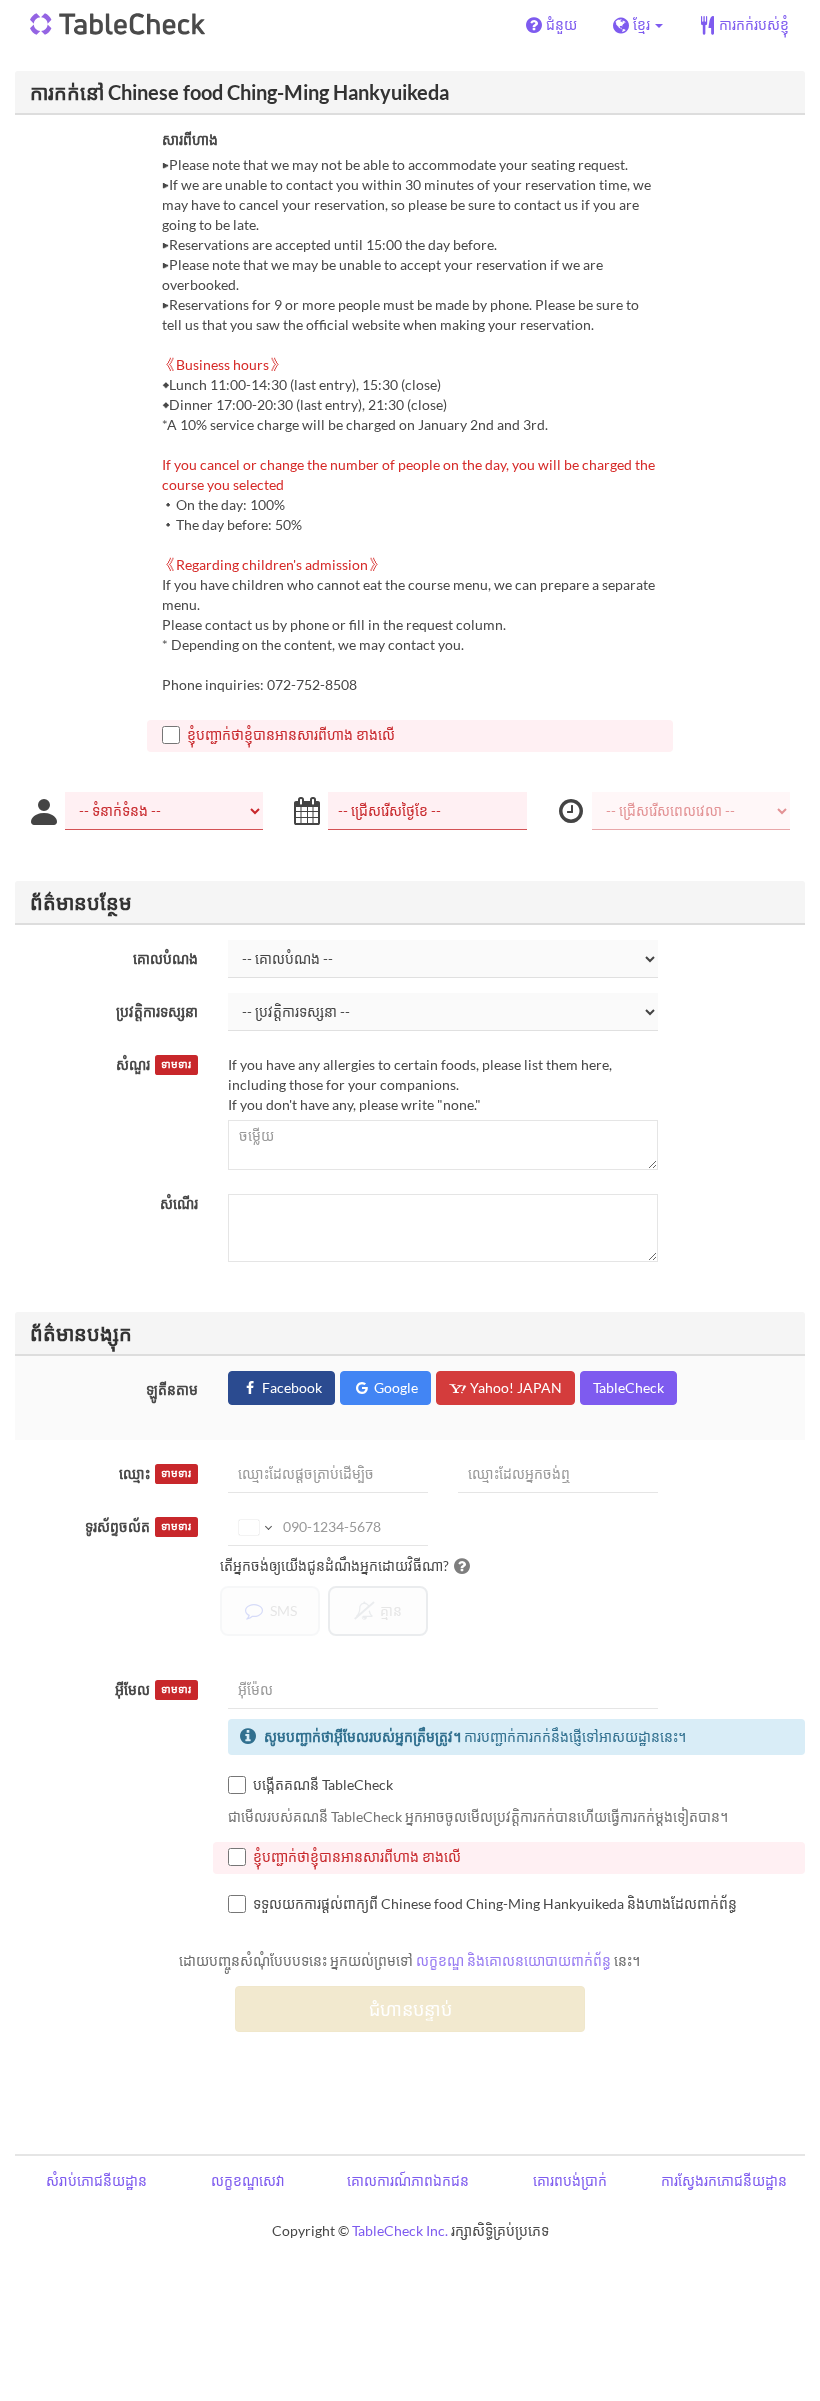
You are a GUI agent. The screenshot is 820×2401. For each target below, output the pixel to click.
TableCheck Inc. (400, 2230)
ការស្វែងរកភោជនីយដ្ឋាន (724, 2180)
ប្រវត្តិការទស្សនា (157, 1011)
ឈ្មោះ (155, 1473)
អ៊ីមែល (153, 1689)
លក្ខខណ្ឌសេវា (248, 2180)
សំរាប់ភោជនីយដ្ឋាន (96, 2180)
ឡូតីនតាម (172, 1389)
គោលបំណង (165, 958)
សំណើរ (179, 1203)
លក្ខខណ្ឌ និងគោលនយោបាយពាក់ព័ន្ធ (513, 1960)
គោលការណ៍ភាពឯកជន (408, 2180)
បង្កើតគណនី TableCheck (323, 1784)
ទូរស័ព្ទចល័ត (138, 1526)
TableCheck (628, 1387)
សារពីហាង (190, 139)
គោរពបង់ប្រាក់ (570, 2180)
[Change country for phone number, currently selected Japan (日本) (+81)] (253, 1527)
